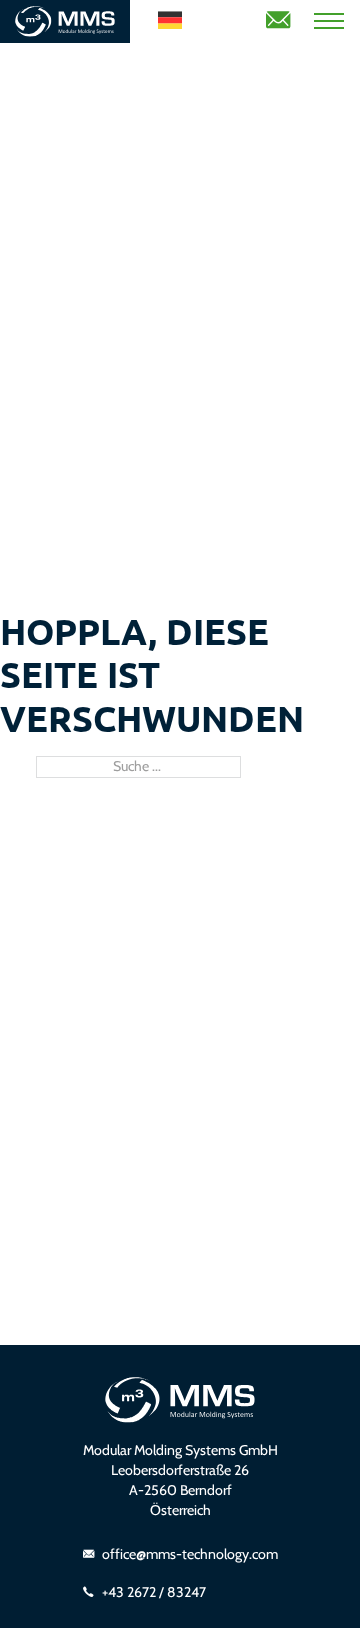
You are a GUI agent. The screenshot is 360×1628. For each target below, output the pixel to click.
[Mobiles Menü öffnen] (329, 21)
